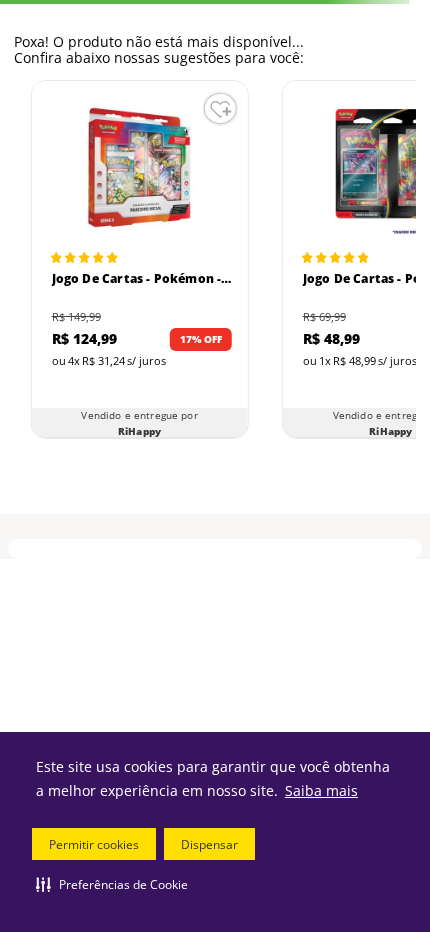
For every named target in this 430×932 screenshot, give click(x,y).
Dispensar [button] (209, 844)
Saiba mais (321, 790)
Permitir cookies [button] (94, 844)
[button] (112, 884)
